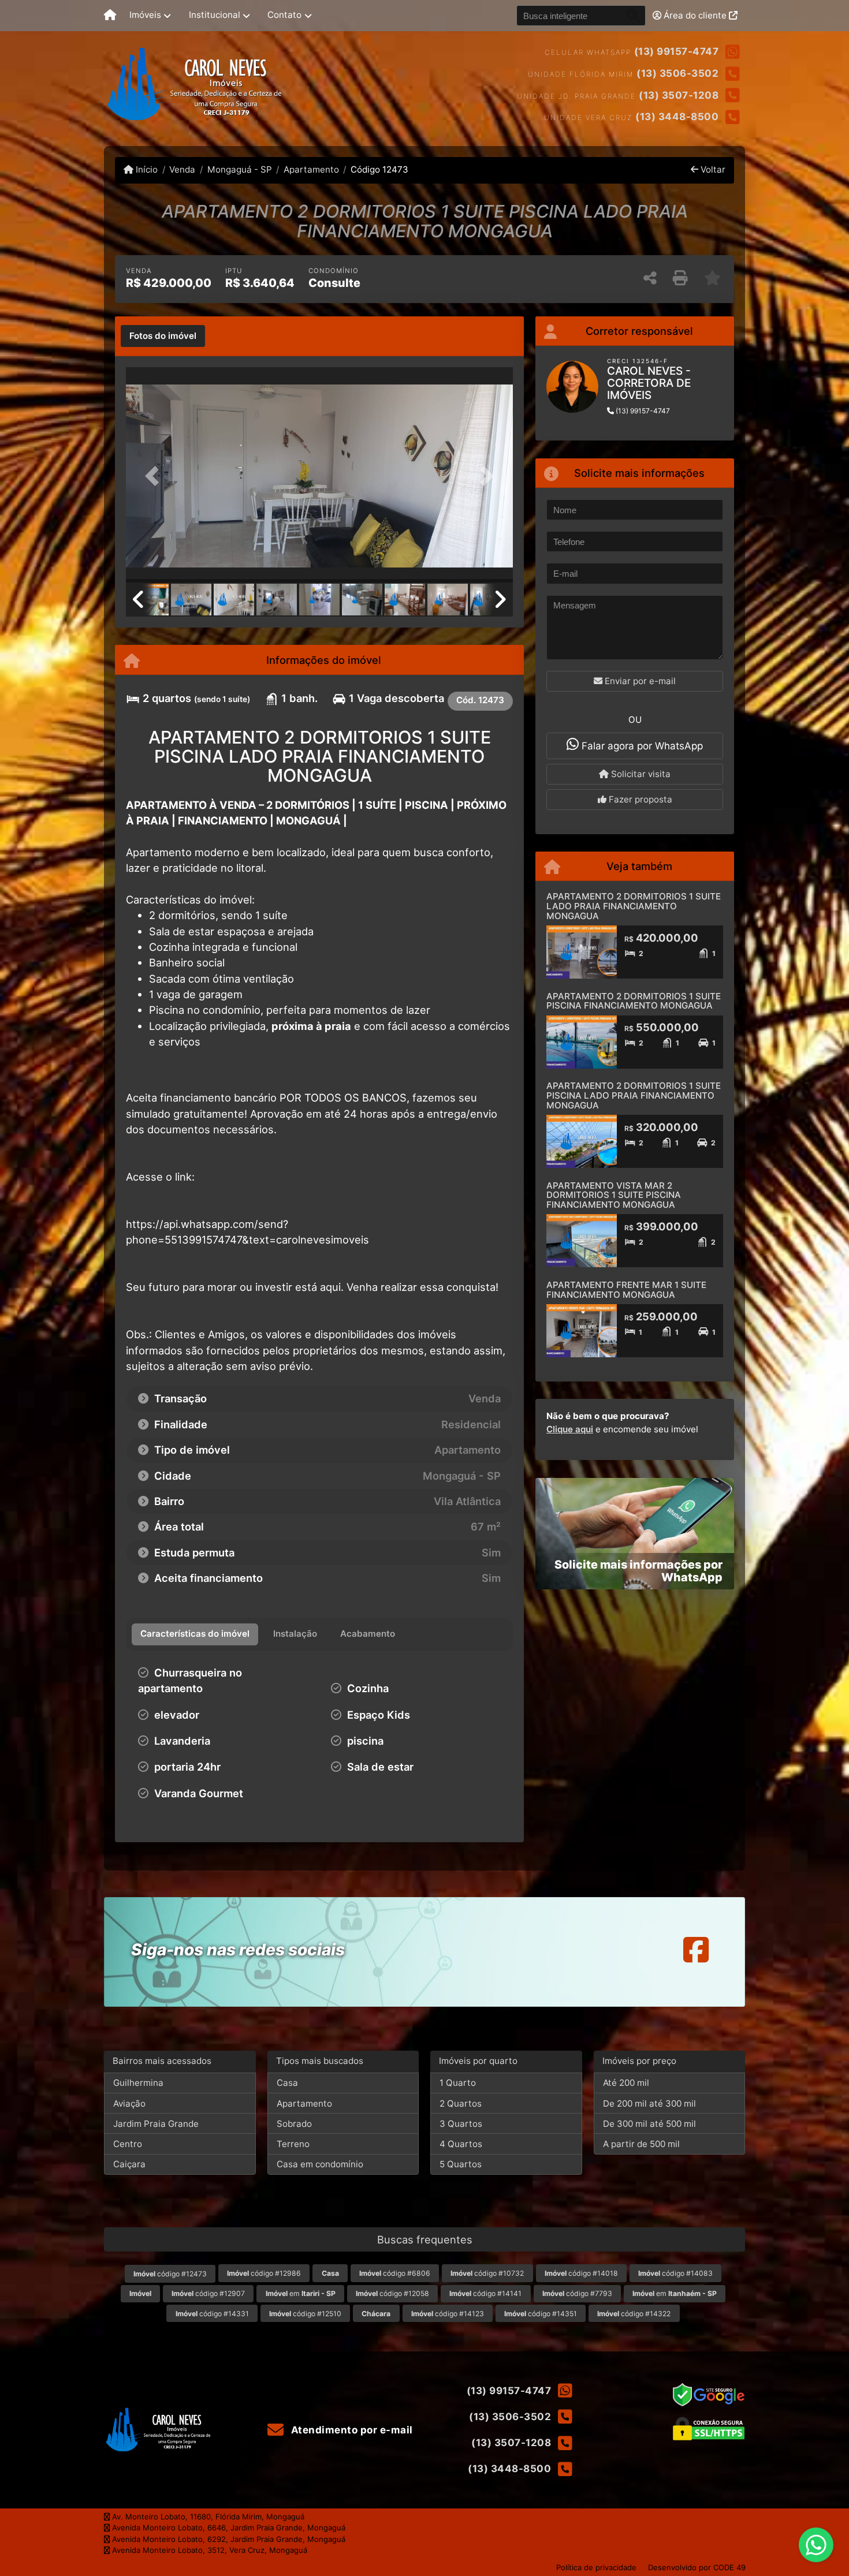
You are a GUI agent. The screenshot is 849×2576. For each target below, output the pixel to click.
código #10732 (487, 2273)
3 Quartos (461, 2124)
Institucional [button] (215, 15)
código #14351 (541, 2314)
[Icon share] (696, 1949)
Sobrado (294, 2124)
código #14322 (634, 2314)
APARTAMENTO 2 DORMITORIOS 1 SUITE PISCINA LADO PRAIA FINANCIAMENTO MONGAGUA (634, 1095)
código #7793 (577, 2293)
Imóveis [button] (145, 15)
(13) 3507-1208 (679, 95)
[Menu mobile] (110, 16)
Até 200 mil (626, 2083)
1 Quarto (458, 2083)
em (301, 2293)
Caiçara (129, 2164)
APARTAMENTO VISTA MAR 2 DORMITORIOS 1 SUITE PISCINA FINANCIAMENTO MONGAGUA (614, 1195)
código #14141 (485, 2293)
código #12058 (392, 2293)
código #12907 (208, 2293)
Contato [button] (284, 15)
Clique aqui (570, 1429)
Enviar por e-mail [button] (639, 681)
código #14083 (675, 2273)
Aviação (129, 2103)
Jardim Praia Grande (156, 2124)
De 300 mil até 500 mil (649, 2124)
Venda (182, 169)
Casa (287, 2083)
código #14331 (212, 2314)
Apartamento (311, 169)
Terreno (293, 2144)
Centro (128, 2144)
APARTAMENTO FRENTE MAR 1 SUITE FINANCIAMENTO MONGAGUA (626, 1290)
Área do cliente (695, 15)
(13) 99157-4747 (677, 51)
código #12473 (170, 2274)
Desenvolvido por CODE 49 (697, 2567)
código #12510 (305, 2314)
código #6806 (395, 2273)
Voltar (712, 169)
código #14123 (448, 2314)
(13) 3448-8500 (677, 117)
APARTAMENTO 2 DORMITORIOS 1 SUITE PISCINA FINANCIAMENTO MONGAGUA (634, 1001)
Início (146, 169)
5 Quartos (461, 2164)
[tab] (163, 336)
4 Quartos (461, 2144)
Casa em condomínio (320, 2164)
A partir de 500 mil (641, 2144)
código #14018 (581, 2273)
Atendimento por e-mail (351, 2430)
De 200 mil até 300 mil (649, 2103)
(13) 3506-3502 (677, 73)
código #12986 (264, 2273)
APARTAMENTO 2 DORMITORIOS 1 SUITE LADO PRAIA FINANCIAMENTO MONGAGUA (634, 906)
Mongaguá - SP (239, 169)
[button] (155, 476)
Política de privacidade (596, 2567)
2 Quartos (461, 2103)
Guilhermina (138, 2083)
